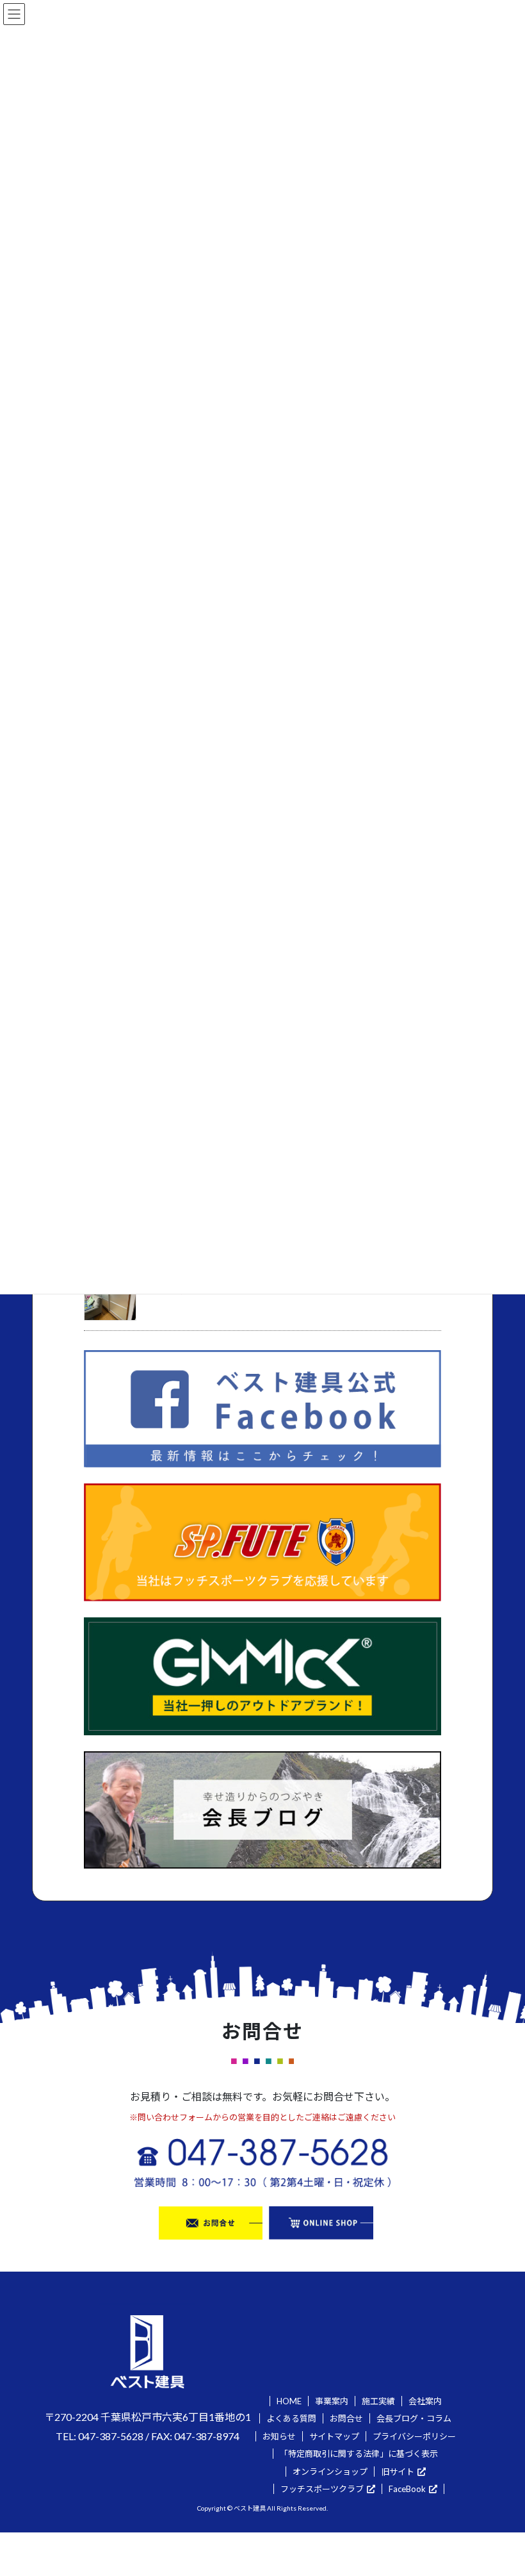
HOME (289, 2401)
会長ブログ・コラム (414, 2418)
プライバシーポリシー (414, 2436)
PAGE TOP (500, 2487)
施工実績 (378, 2401)
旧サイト (398, 2472)
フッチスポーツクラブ (322, 2489)
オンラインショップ (330, 2472)
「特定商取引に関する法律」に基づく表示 (359, 2454)
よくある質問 (291, 2418)
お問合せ (346, 2418)
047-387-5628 (111, 2436)
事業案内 (332, 2401)
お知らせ (279, 2436)
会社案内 (425, 2401)
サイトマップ (334, 2436)
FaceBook (407, 2489)
